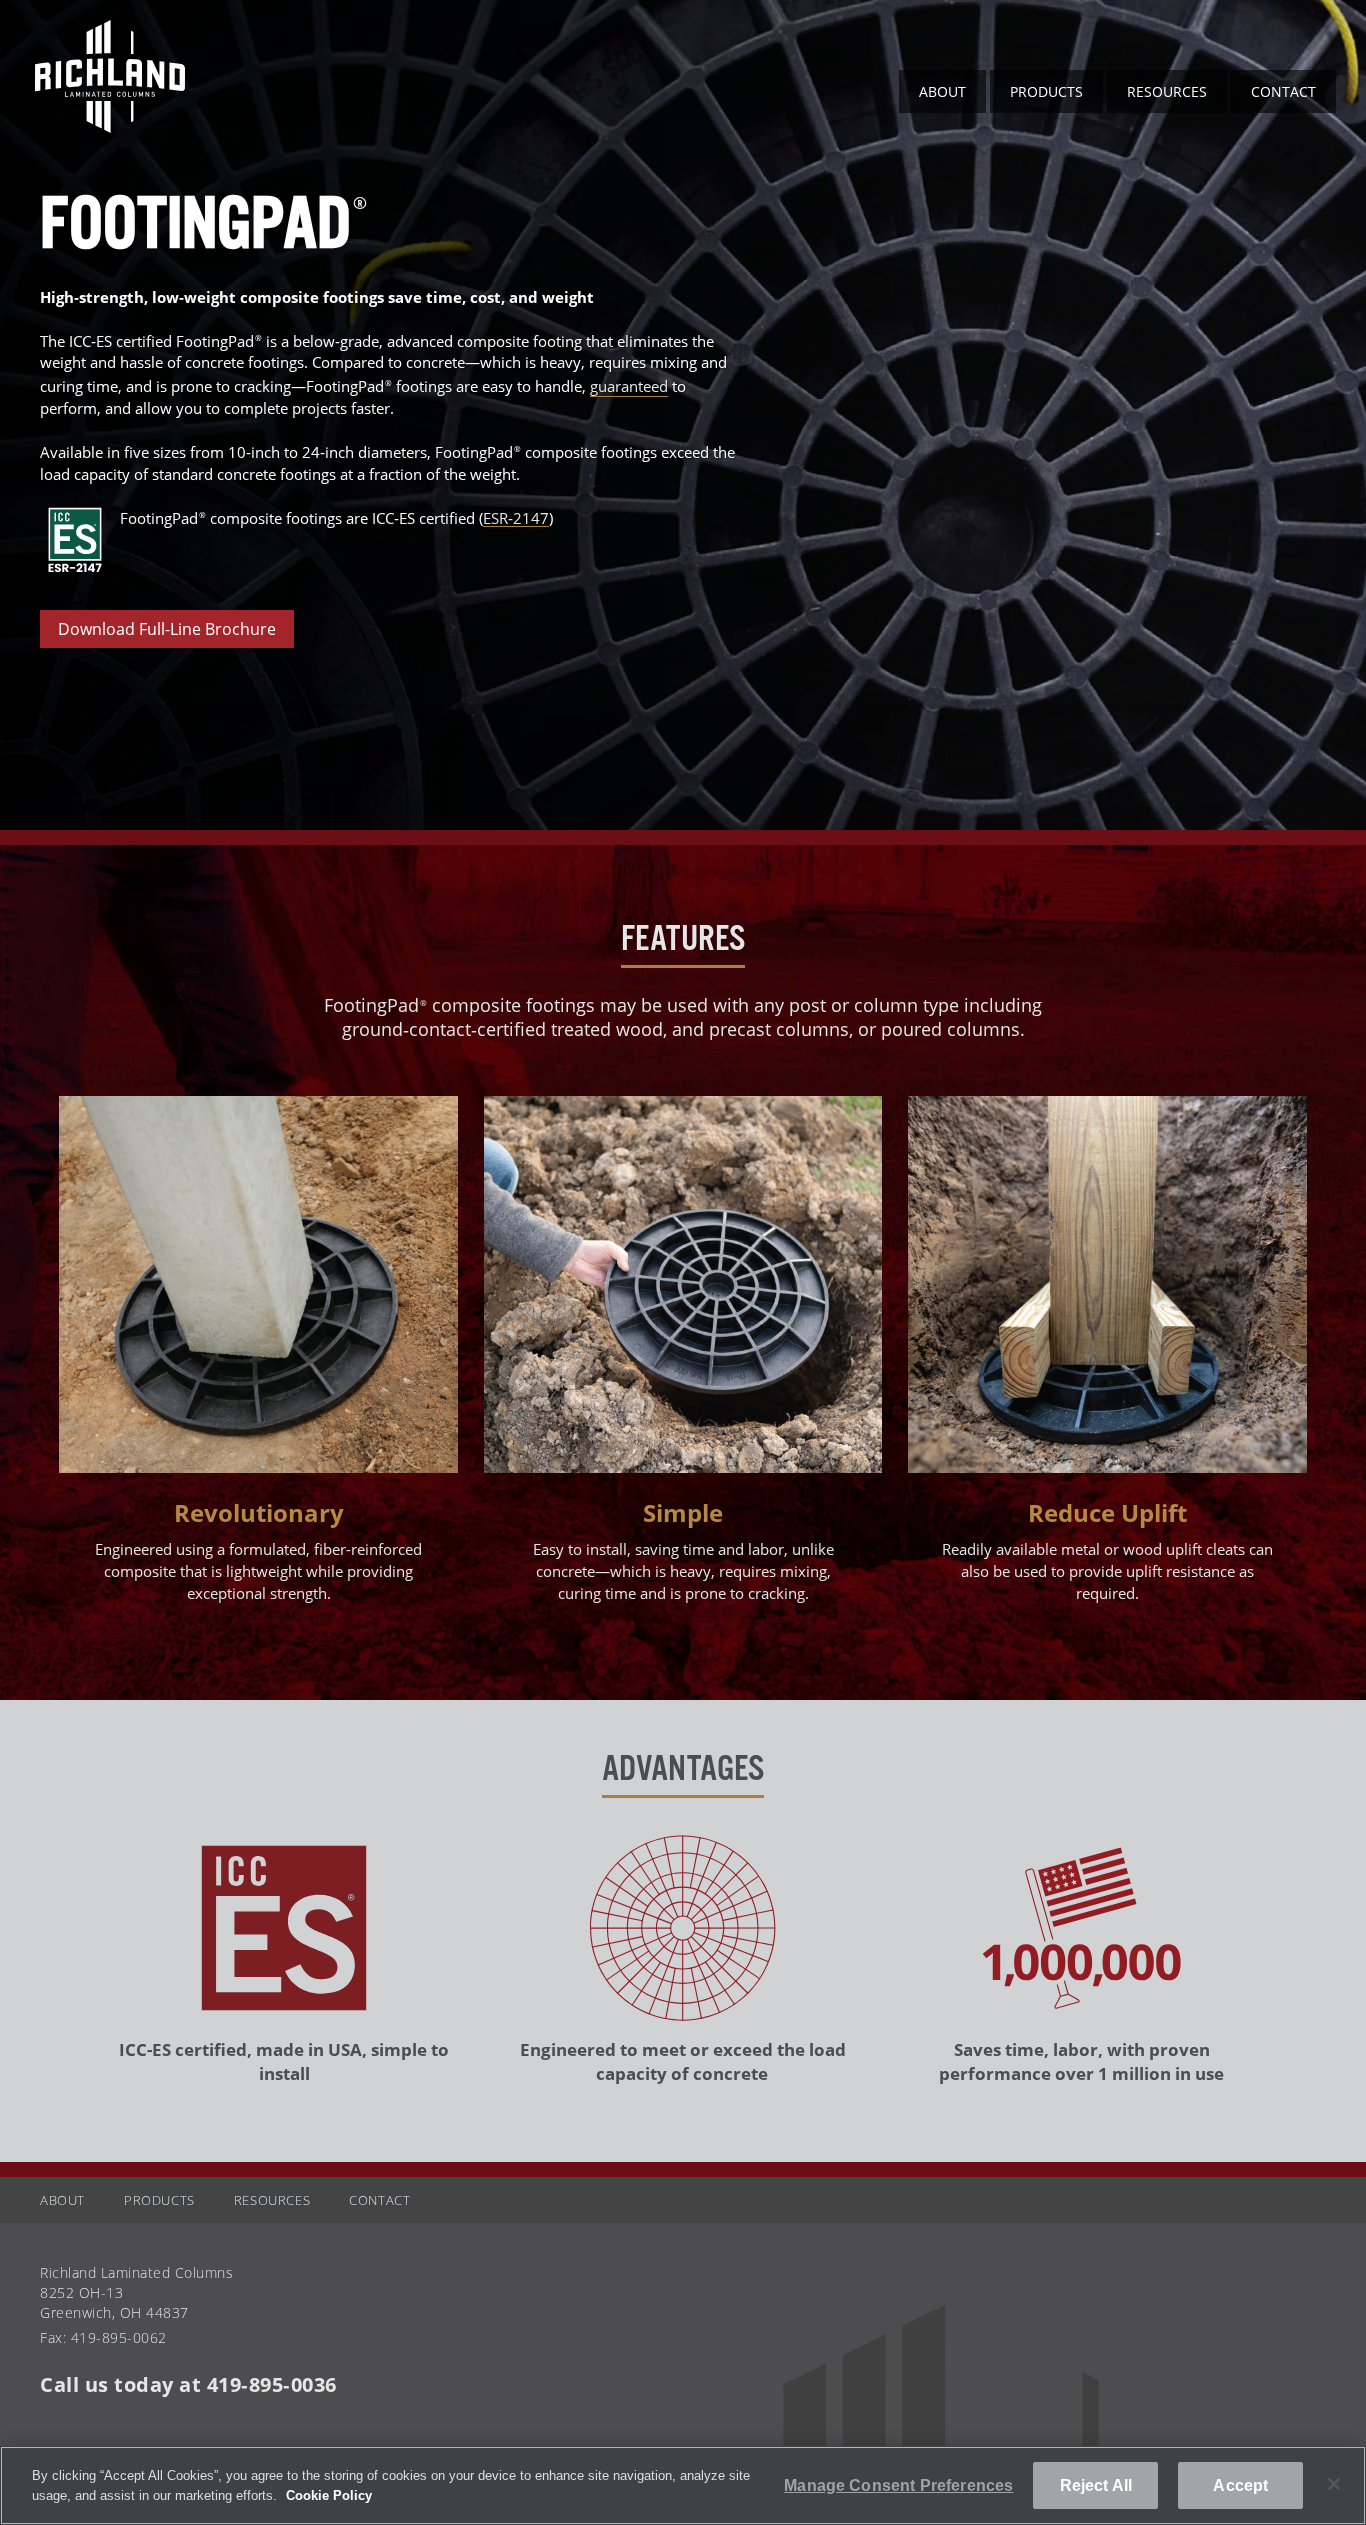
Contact (1283, 91)
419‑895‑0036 (272, 2384)
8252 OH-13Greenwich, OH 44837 (114, 2302)
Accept (1240, 2485)
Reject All (1096, 2485)
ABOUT (942, 91)
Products (1046, 91)
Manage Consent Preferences (898, 2485)
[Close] (1334, 2484)
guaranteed (629, 386)
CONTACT (379, 2199)
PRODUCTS (159, 2199)
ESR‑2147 (516, 517)
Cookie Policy (329, 2495)
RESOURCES (1167, 91)
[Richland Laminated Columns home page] (110, 127)
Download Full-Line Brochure (167, 629)
